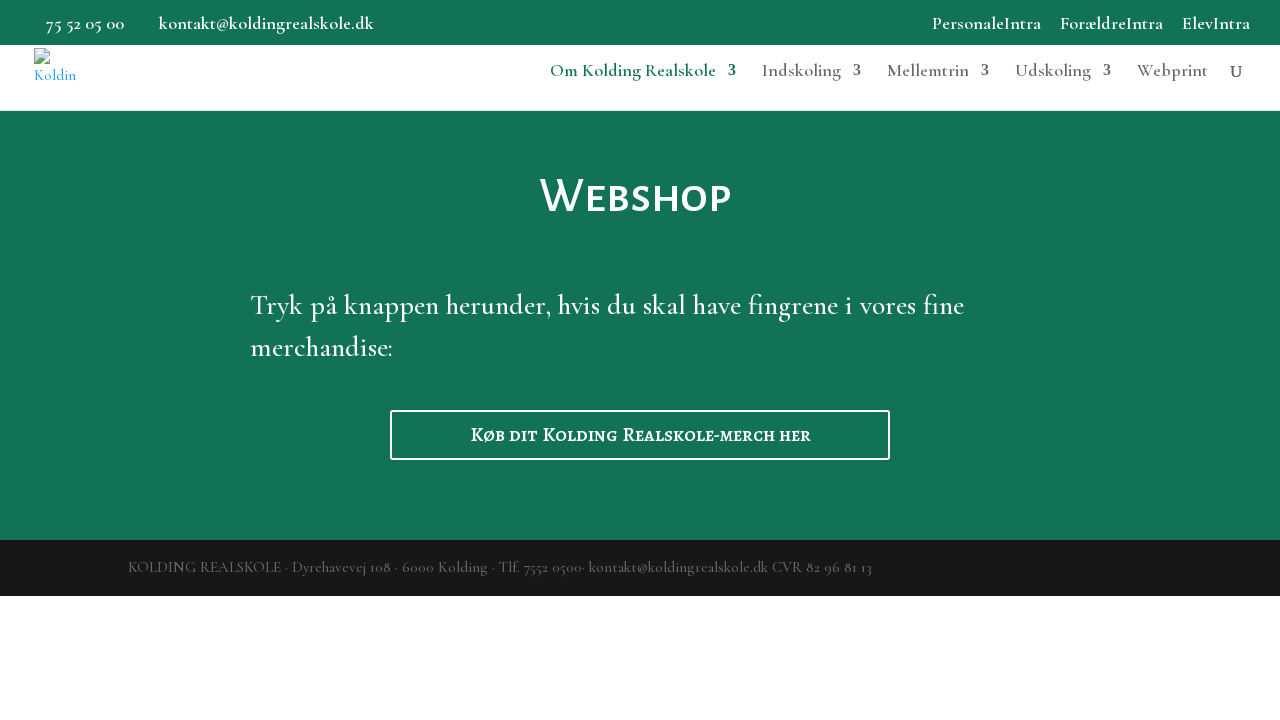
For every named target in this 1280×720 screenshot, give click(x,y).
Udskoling (1053, 72)
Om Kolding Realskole (633, 72)
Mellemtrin (928, 72)
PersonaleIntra (986, 24)
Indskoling (801, 72)
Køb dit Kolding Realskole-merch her (640, 434)
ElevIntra (1216, 24)
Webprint (1172, 72)
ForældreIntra (1111, 24)
